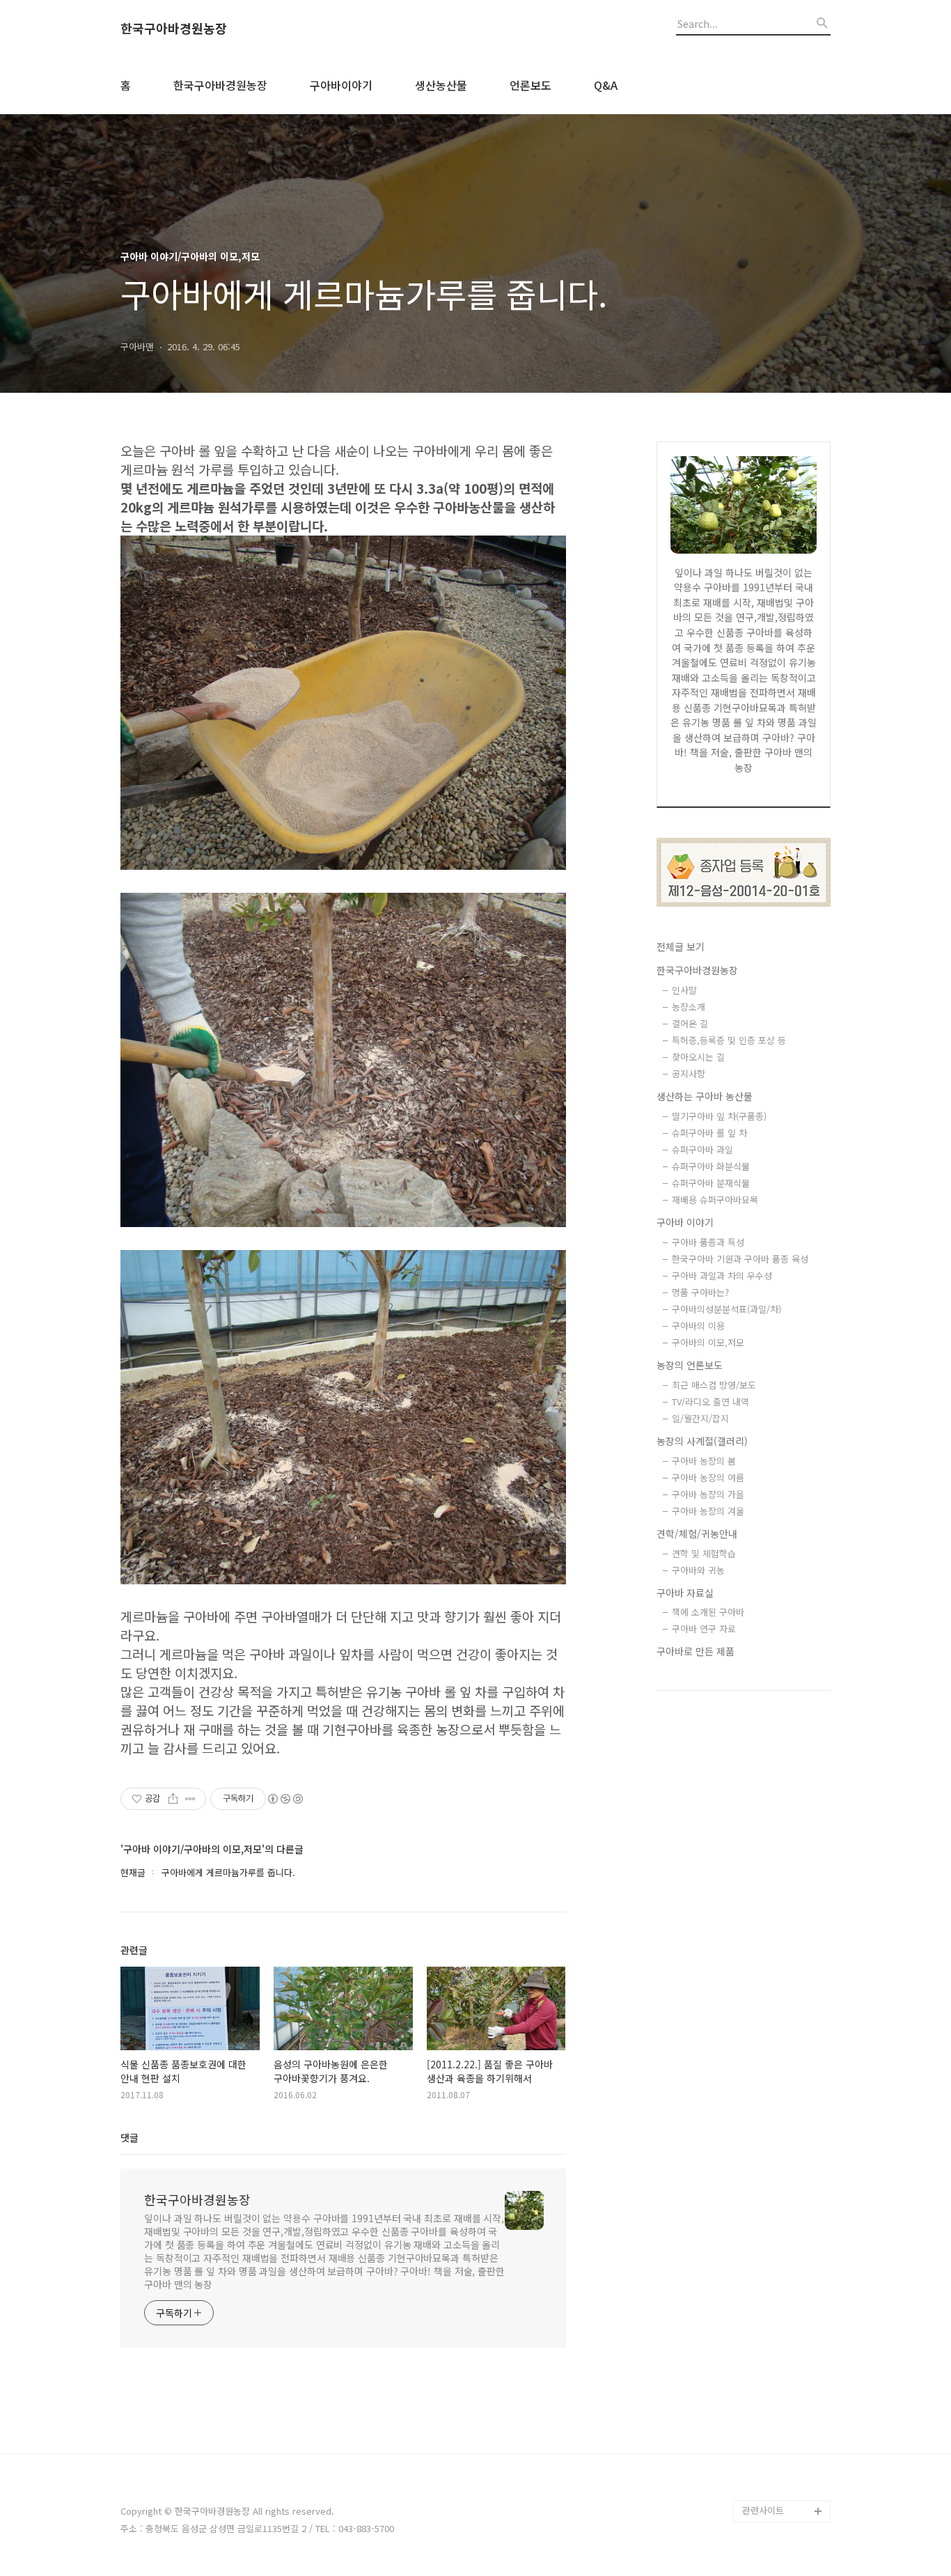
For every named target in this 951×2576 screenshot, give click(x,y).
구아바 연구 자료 (704, 1629)
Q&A (606, 85)
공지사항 (689, 1074)
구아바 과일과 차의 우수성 (722, 1275)
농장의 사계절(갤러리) (702, 1441)
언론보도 (530, 85)
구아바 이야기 (685, 1222)
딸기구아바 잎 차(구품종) (719, 1116)
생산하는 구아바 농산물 (705, 1096)
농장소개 (689, 1007)
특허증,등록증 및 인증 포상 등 (729, 1040)
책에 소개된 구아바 (708, 1612)
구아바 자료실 (685, 1593)
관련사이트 (763, 2510)
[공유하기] (173, 1799)
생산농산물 (441, 85)
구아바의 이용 (698, 1326)
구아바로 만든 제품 (695, 1651)
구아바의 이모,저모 (708, 1342)
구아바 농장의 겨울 (708, 1511)
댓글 (129, 2137)
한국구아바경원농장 (174, 29)
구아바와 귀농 (698, 1570)
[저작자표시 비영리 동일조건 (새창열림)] (285, 1799)
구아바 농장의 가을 (708, 1494)
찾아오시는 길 (698, 1057)
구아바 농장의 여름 (708, 1477)
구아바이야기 (341, 85)
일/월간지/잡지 (700, 1418)
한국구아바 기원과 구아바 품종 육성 (740, 1259)
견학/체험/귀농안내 (697, 1533)
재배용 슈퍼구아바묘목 (715, 1200)
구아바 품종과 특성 (708, 1242)
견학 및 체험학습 (704, 1553)
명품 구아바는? (700, 1292)
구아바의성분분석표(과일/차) (726, 1309)
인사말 (684, 990)
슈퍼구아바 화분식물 (711, 1166)
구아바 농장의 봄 (704, 1461)
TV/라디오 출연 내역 (710, 1402)
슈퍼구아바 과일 (702, 1149)
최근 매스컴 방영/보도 (714, 1385)
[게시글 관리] (190, 1799)
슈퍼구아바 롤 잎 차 (709, 1133)
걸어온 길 (690, 1023)
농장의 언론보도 (690, 1365)
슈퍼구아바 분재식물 (711, 1183)
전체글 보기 (681, 946)
